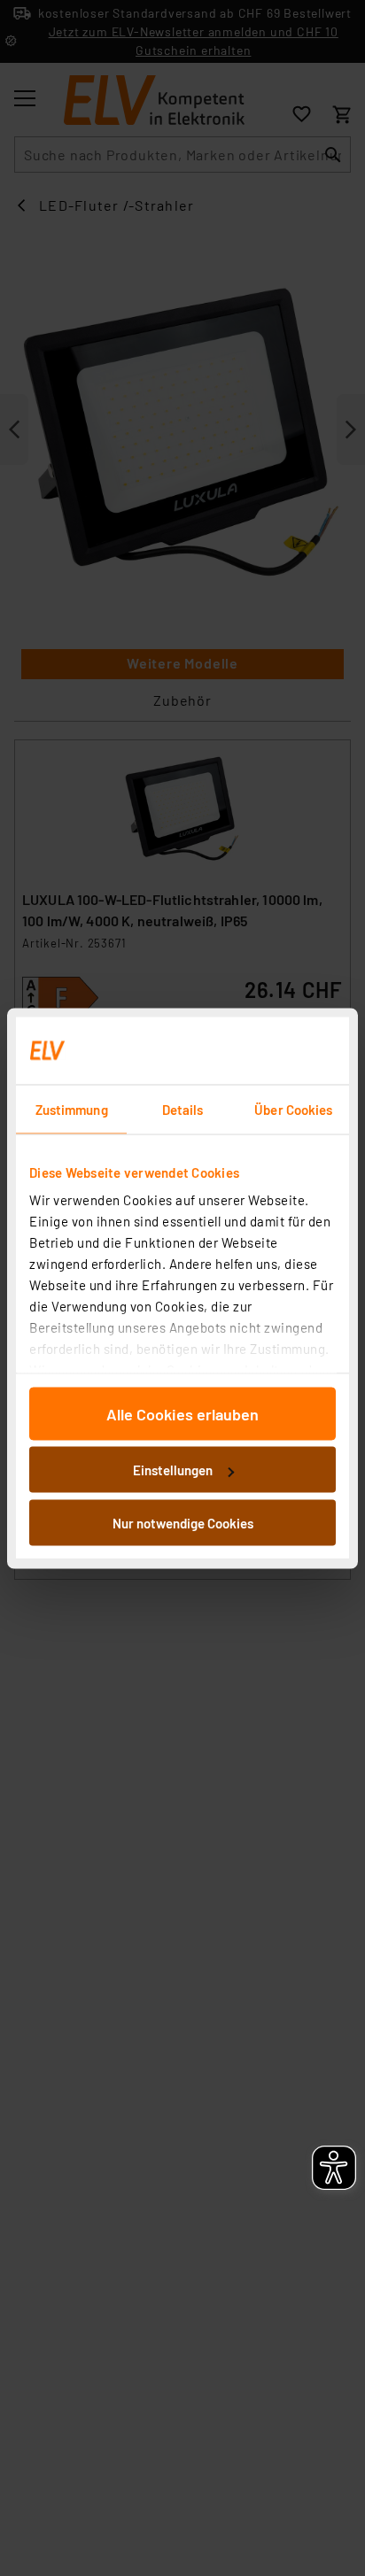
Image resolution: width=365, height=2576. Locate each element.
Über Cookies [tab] (293, 1109)
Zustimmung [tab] (72, 1109)
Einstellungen (173, 1470)
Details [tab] (183, 1109)
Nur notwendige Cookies (183, 1522)
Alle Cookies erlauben (182, 1413)
